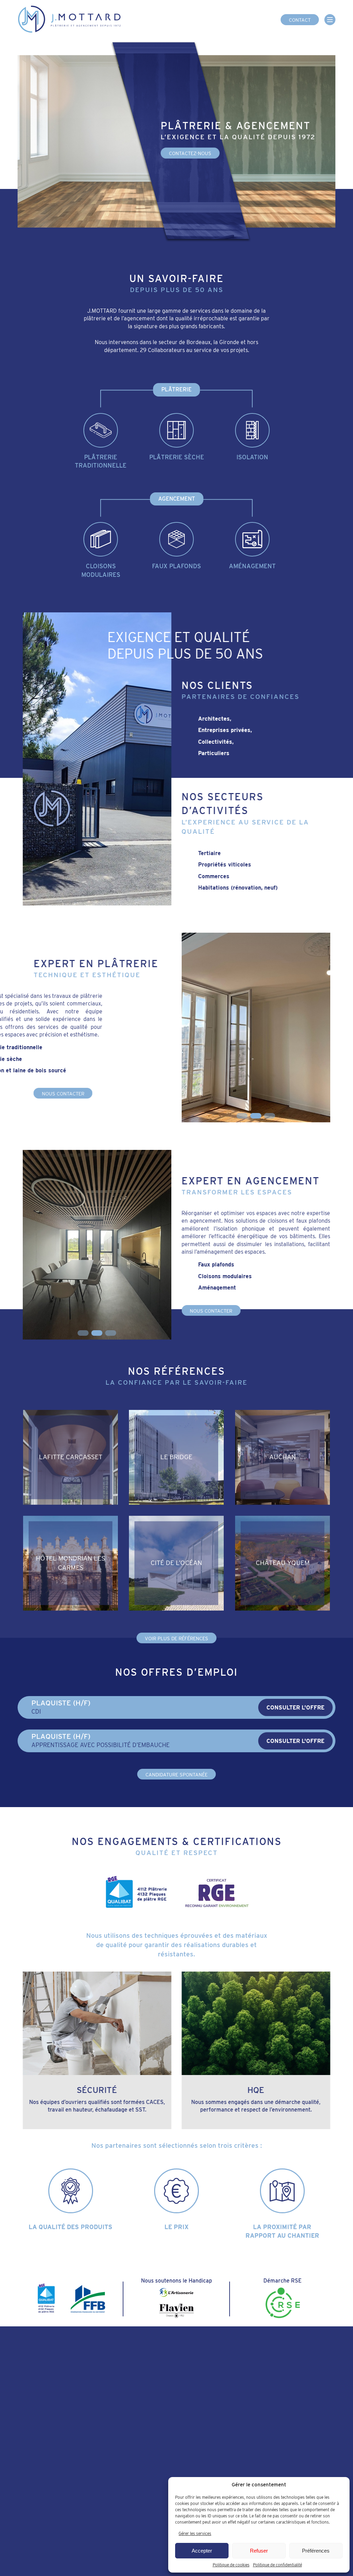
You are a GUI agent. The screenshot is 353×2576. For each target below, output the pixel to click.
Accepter (202, 2551)
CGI (75, 2544)
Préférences (316, 2551)
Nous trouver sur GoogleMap (95, 2469)
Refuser (259, 2551)
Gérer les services (195, 2533)
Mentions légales (105, 2544)
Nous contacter (63, 1094)
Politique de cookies (231, 2565)
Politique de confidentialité (278, 2565)
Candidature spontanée (176, 1775)
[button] (242, 1116)
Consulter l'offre (295, 1708)
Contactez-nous (190, 154)
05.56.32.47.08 (60, 2431)
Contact (300, 20)
